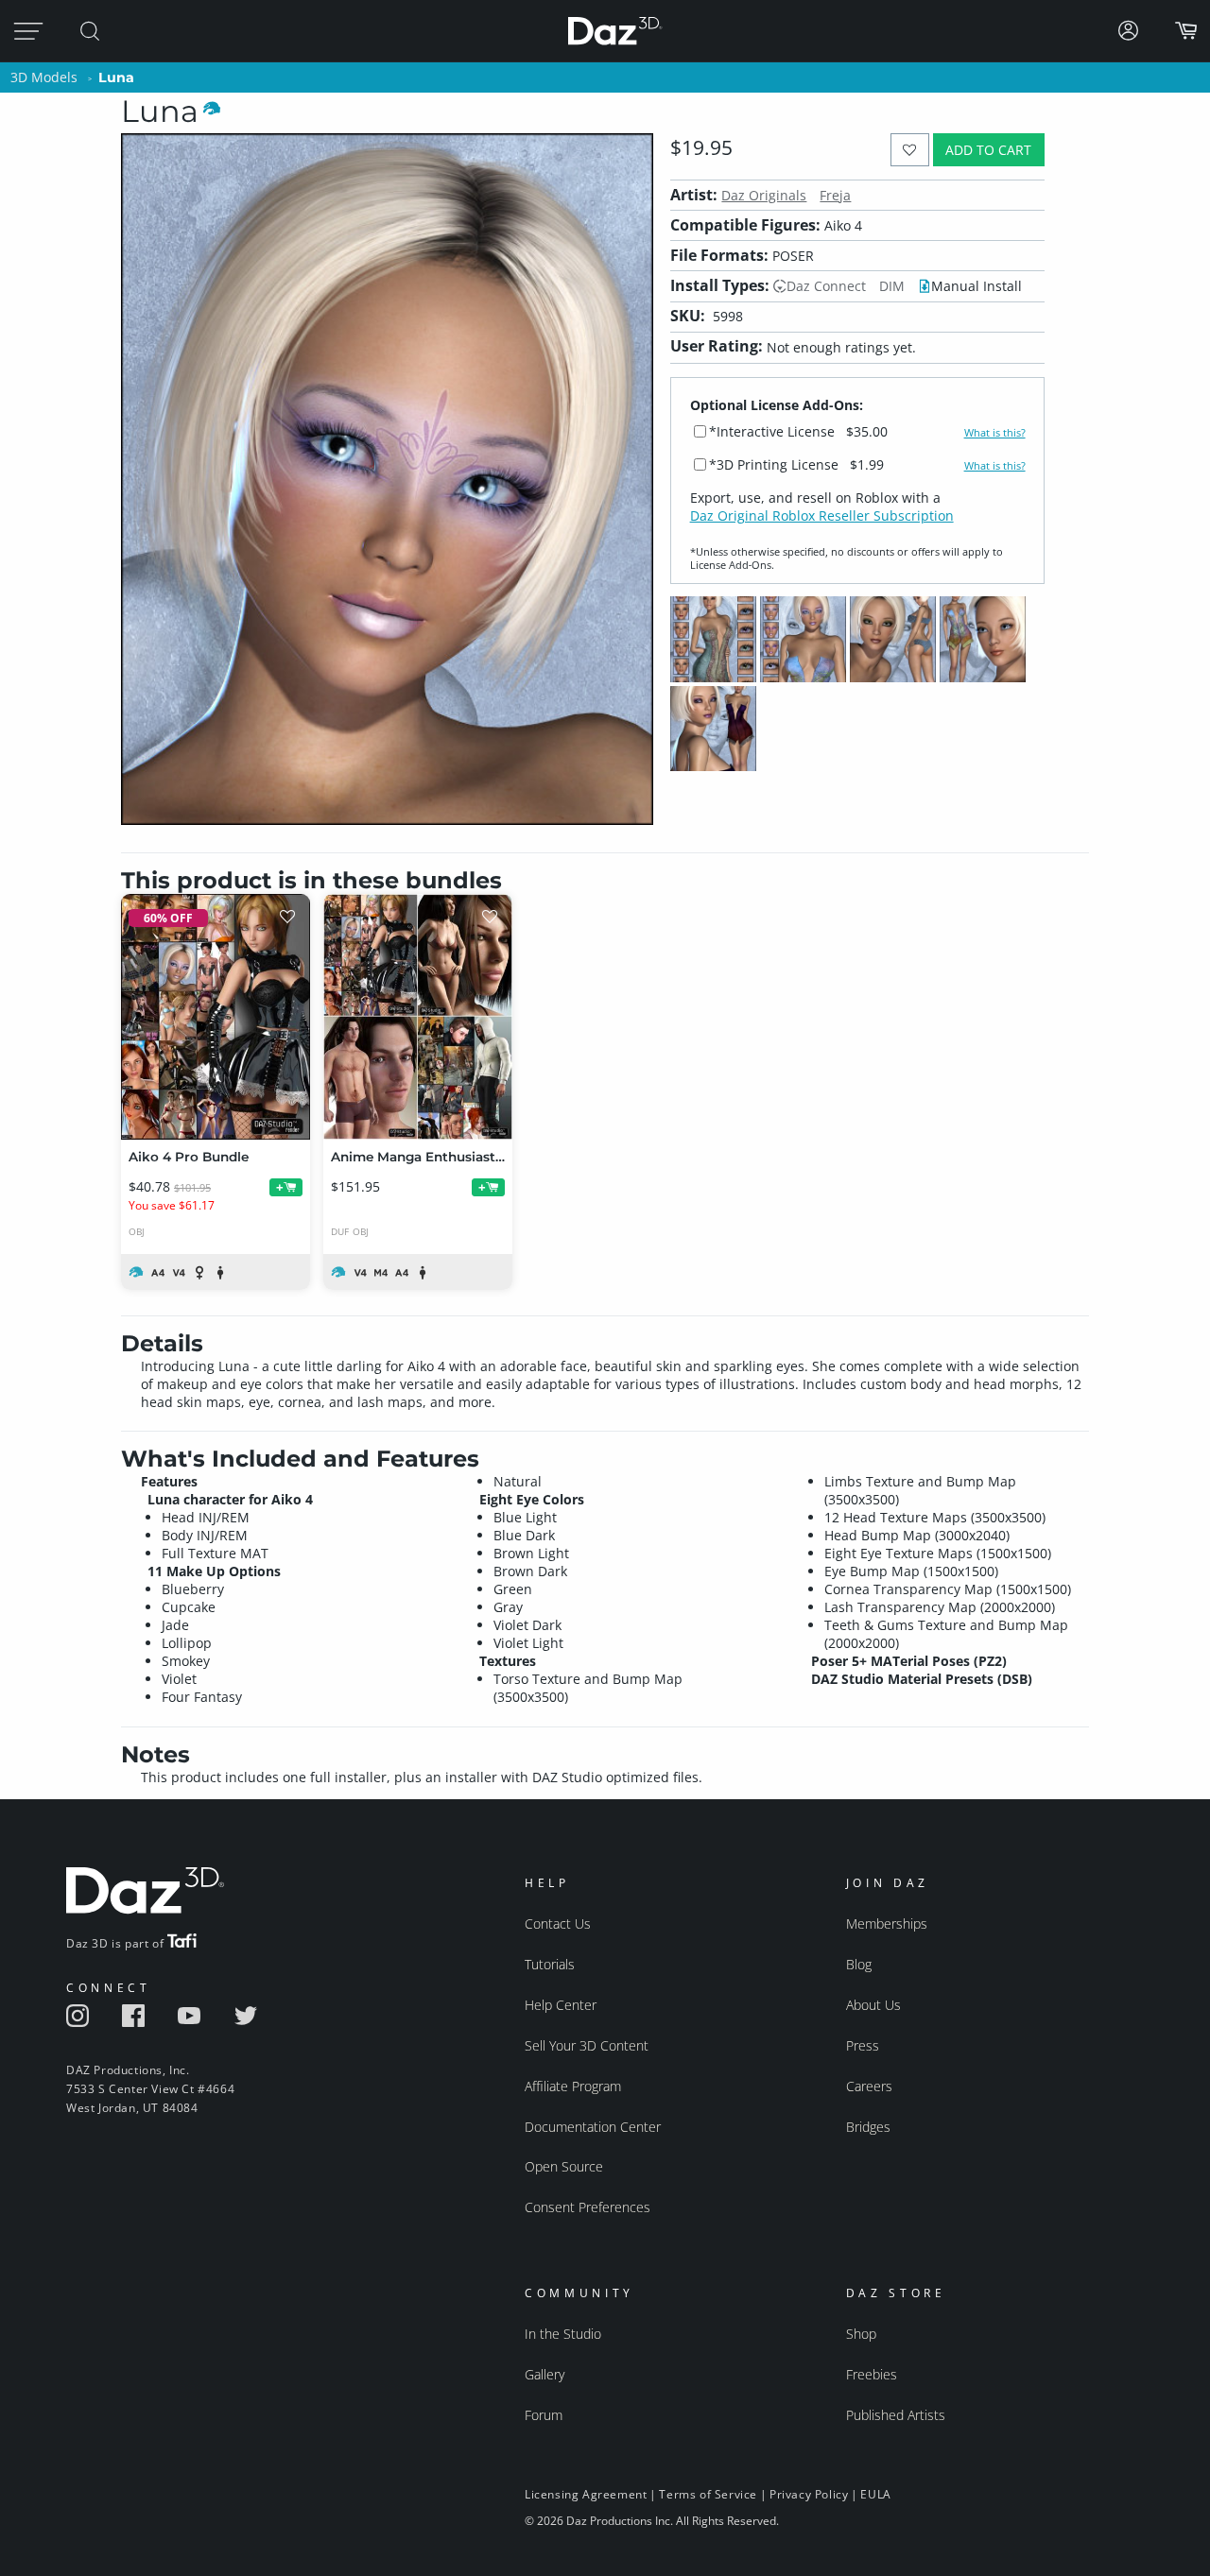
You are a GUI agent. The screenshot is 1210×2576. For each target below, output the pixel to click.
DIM (892, 286)
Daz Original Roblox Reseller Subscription (822, 515)
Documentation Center (593, 2127)
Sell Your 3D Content (587, 2045)
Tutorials (550, 1964)
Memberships (887, 1923)
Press (863, 2045)
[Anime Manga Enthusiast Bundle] (418, 1017)
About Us (873, 2005)
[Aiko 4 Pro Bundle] (216, 1017)
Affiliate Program (573, 2086)
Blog (859, 1964)
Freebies (872, 2374)
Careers (869, 2086)
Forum (544, 2415)
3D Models (44, 77)
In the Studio (563, 2334)
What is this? (995, 433)
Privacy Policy (809, 2494)
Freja (835, 195)
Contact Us (558, 1923)
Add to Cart (988, 150)
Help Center (561, 2005)
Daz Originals (764, 195)
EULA (875, 2494)
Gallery (544, 2374)
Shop (861, 2334)
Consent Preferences (588, 2207)
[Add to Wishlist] (910, 150)
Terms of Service (708, 2494)
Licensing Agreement (586, 2494)
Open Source (564, 2166)
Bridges (868, 2127)
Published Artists (896, 2415)
